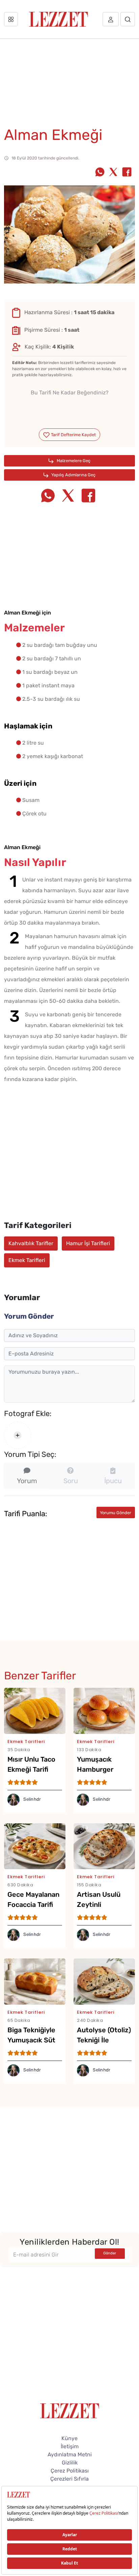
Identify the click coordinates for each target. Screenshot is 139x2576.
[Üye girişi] (111, 19)
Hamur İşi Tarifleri (88, 1243)
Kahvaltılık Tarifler (31, 1243)
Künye (69, 2438)
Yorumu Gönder (116, 1513)
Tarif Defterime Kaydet (73, 435)
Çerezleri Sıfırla (69, 2479)
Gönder (110, 2253)
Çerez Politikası (70, 2471)
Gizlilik (70, 2463)
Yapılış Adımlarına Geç (73, 475)
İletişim (70, 2446)
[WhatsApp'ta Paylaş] (100, 173)
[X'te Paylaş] (113, 173)
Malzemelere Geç (73, 461)
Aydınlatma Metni (70, 2454)
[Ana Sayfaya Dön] (70, 2410)
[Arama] (128, 19)
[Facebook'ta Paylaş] (127, 173)
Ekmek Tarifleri (27, 1260)
